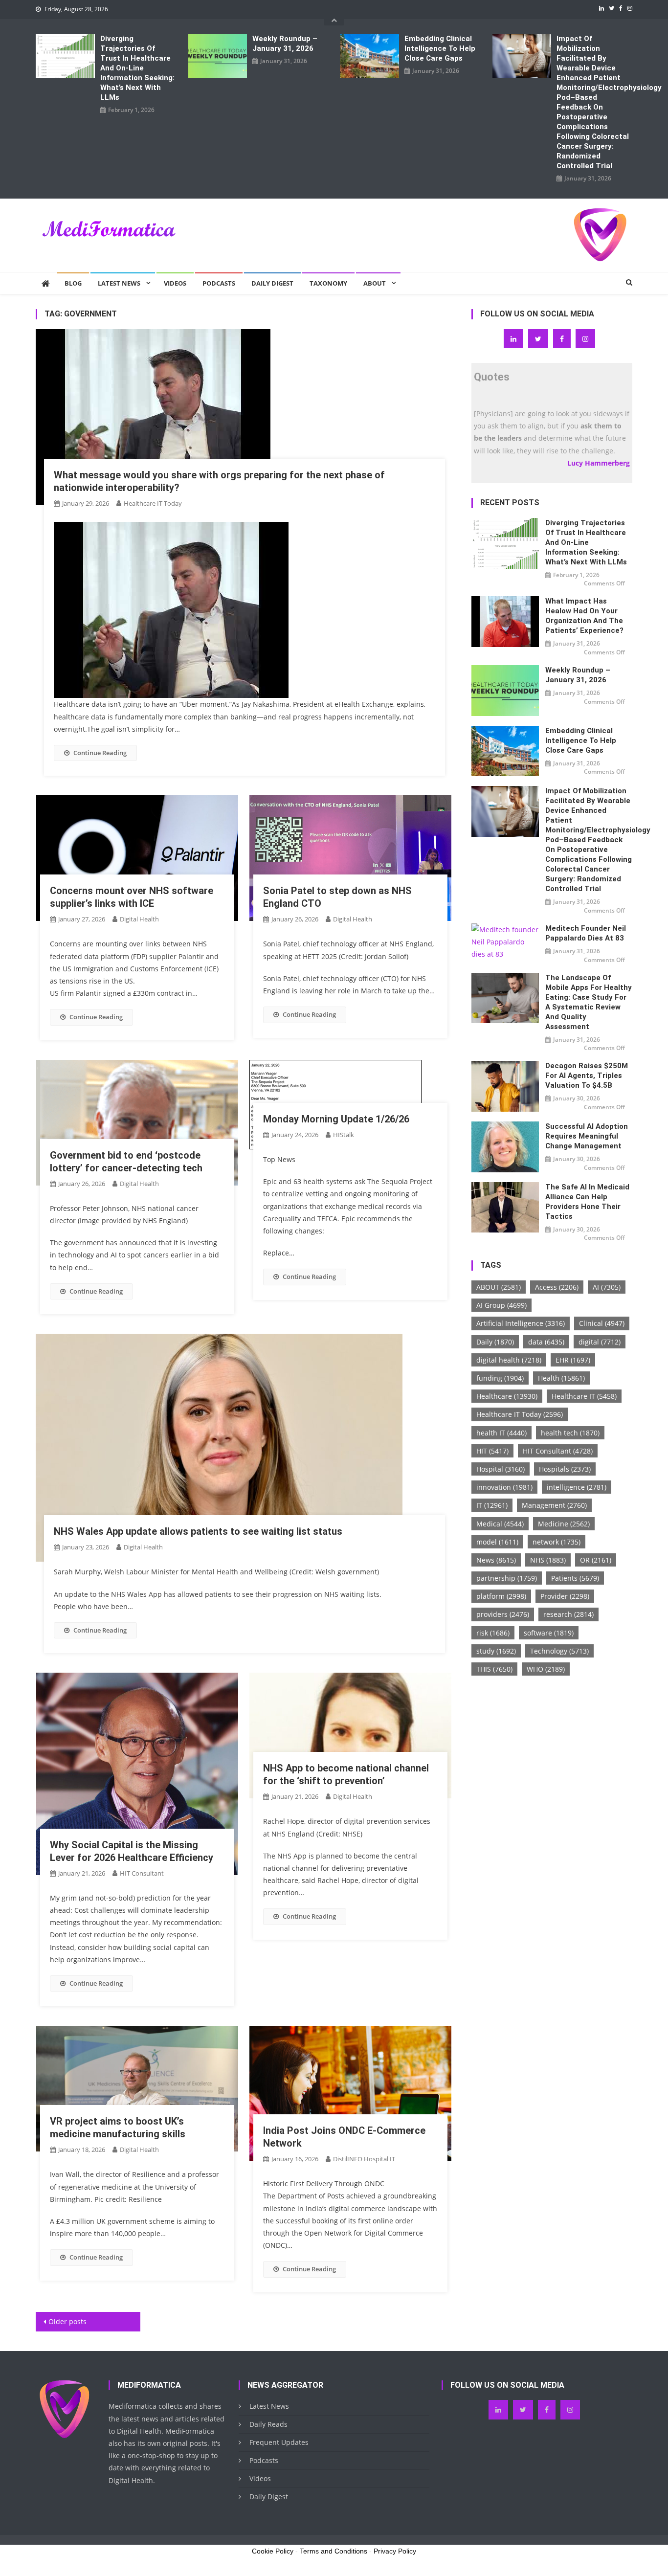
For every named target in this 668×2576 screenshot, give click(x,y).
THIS (494, 1669)
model (497, 1542)
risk (493, 1633)
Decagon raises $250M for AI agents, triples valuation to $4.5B (587, 1075)
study (496, 1651)
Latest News (119, 283)
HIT (492, 1451)
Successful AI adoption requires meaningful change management (587, 1136)
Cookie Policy (273, 2551)
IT (492, 1505)
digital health (509, 1360)
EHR (573, 1360)
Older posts (67, 2321)
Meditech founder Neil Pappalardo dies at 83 (586, 933)
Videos (175, 283)
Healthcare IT (584, 1396)
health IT (501, 1433)
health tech (570, 1433)
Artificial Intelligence (521, 1323)
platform (501, 1596)
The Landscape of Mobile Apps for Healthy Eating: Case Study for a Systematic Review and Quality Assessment (589, 1002)
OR (596, 1560)
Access (557, 1287)
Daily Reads (268, 2424)
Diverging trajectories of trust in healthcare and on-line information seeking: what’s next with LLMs (137, 68)
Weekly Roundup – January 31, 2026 (285, 44)
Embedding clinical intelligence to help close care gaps (440, 48)
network (557, 1542)
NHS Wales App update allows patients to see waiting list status (198, 1531)
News (496, 1560)
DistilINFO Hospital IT (364, 2159)
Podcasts (219, 283)
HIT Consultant (142, 1873)
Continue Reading (100, 753)
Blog (73, 283)
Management (554, 1505)
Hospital (501, 1469)
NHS (548, 1560)
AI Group (501, 1305)
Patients (575, 1578)
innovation (504, 1487)
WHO (546, 1669)
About (375, 283)
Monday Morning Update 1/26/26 (336, 1119)
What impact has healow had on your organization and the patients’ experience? (584, 616)
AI (607, 1287)
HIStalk (344, 1135)
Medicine (564, 1524)
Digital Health (139, 919)
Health (561, 1378)
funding (500, 1378)
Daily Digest (272, 283)
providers (503, 1614)
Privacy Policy (395, 2551)
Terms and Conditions (334, 2551)
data (546, 1342)
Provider (565, 1596)
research (568, 1614)
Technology (559, 1651)
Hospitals (565, 1469)
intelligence (577, 1487)
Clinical (602, 1323)
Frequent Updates (279, 2442)
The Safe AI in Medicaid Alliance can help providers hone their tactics (587, 1202)
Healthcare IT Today (153, 503)
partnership (507, 1578)
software (549, 1633)
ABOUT (499, 1287)
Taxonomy (328, 283)
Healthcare (507, 1396)
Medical (500, 1524)
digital (600, 1342)
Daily (495, 1342)
